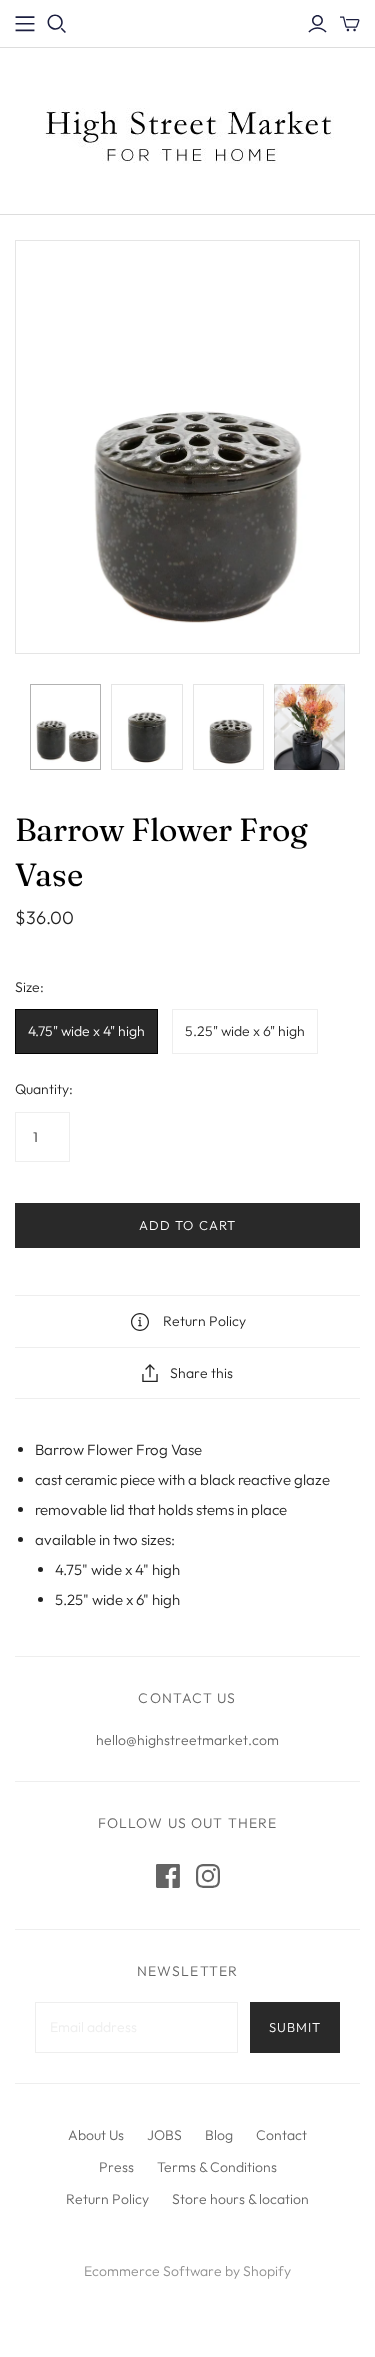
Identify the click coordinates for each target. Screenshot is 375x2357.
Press (116, 2167)
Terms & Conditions (217, 2167)
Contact (281, 2135)
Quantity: (44, 1089)
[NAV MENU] (25, 24)
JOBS (164, 2135)
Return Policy (107, 2199)
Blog (219, 2135)
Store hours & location (240, 2199)
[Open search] (57, 24)
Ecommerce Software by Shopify (187, 2271)
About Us (96, 2135)
